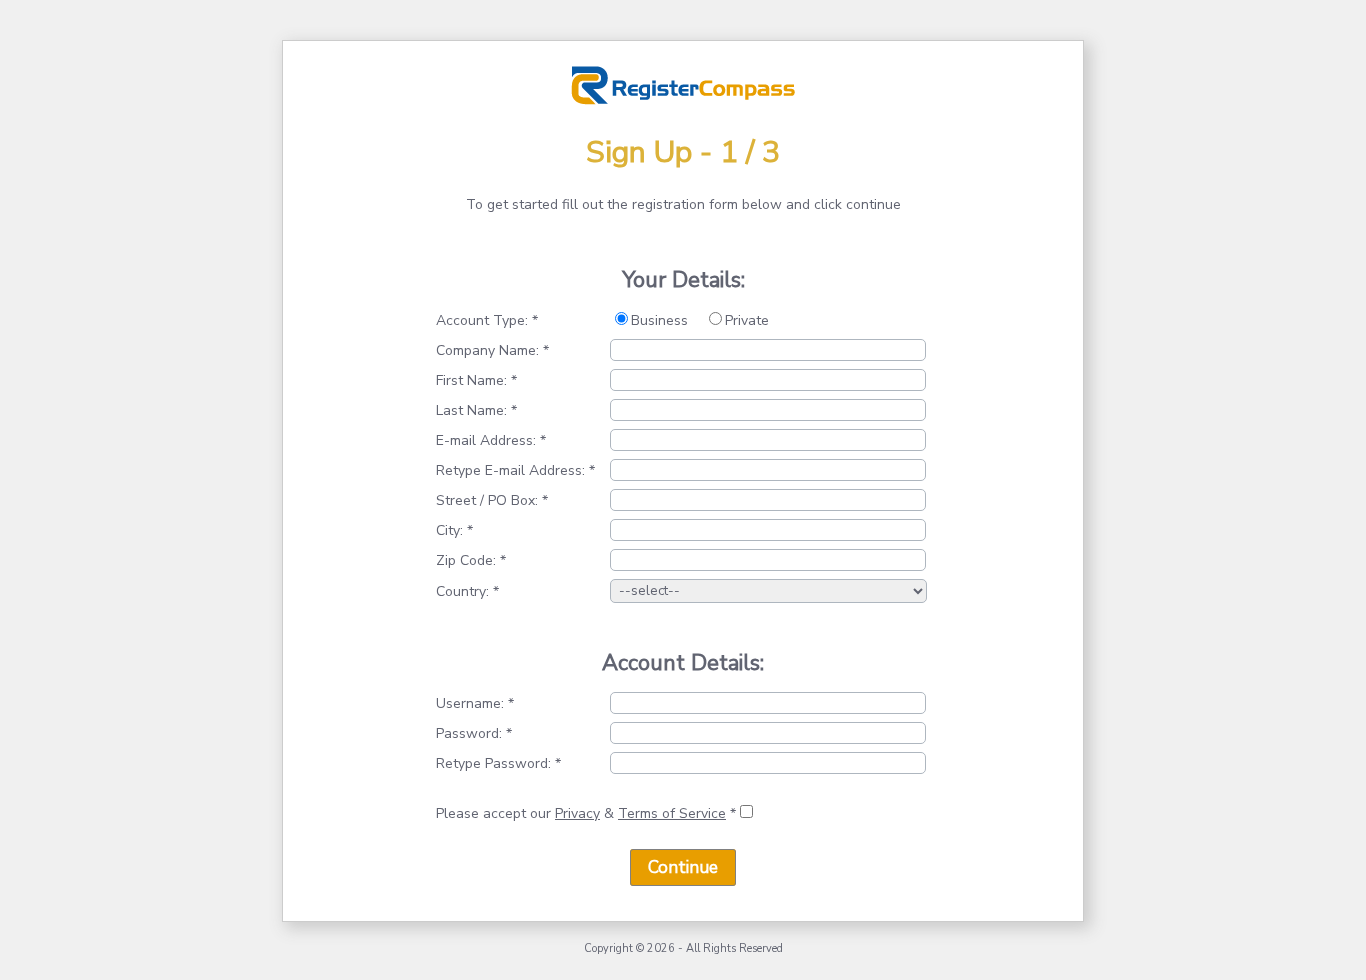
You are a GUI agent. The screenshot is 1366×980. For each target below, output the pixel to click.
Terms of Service (672, 813)
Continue (683, 867)
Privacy (577, 813)
